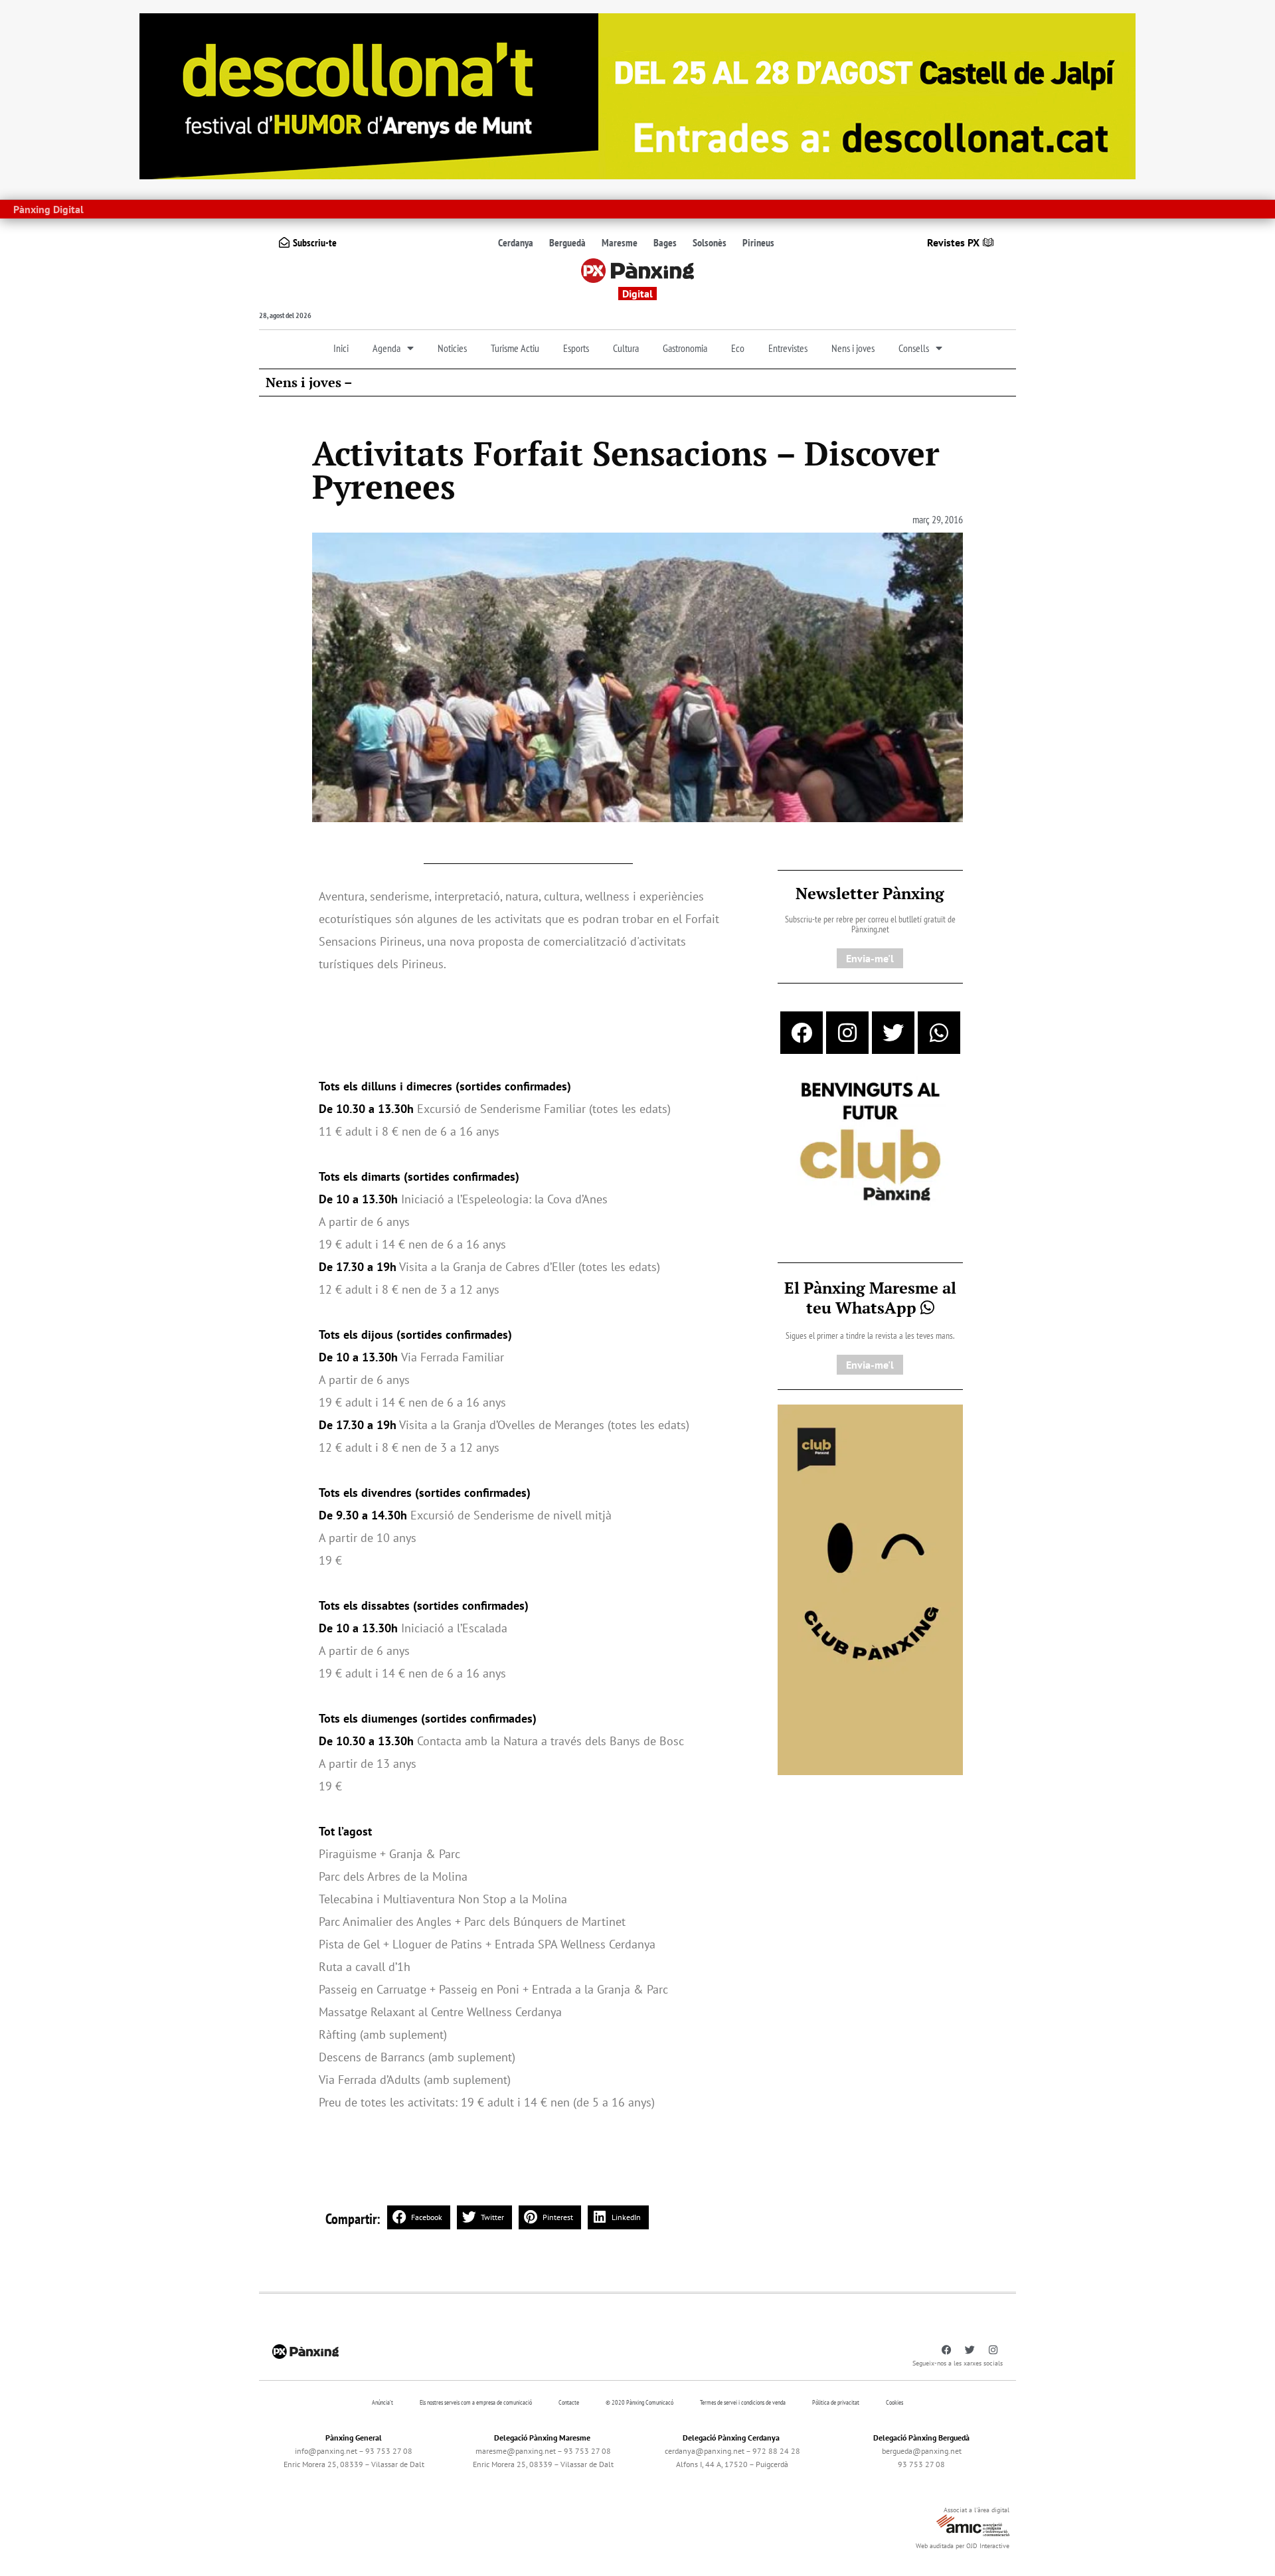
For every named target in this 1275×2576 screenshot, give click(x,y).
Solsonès (710, 242)
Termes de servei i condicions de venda (743, 2402)
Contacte (569, 2402)
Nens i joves (853, 348)
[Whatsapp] (939, 1033)
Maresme (620, 242)
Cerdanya (516, 242)
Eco (738, 348)
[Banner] (637, 95)
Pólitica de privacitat (836, 2402)
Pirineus (758, 242)
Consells (914, 348)
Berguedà (567, 242)
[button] (419, 2217)
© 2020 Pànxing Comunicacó (639, 2402)
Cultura (626, 348)
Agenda (386, 348)
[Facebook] (802, 1033)
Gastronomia (685, 348)
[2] (870, 1589)
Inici (341, 348)
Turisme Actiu (515, 348)
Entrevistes (788, 348)
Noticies (452, 348)
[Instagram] (847, 1033)
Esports (576, 348)
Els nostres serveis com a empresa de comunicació (476, 2402)
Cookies (894, 2402)
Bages (665, 242)
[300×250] (870, 1143)
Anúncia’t (382, 2402)
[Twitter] (893, 1033)
